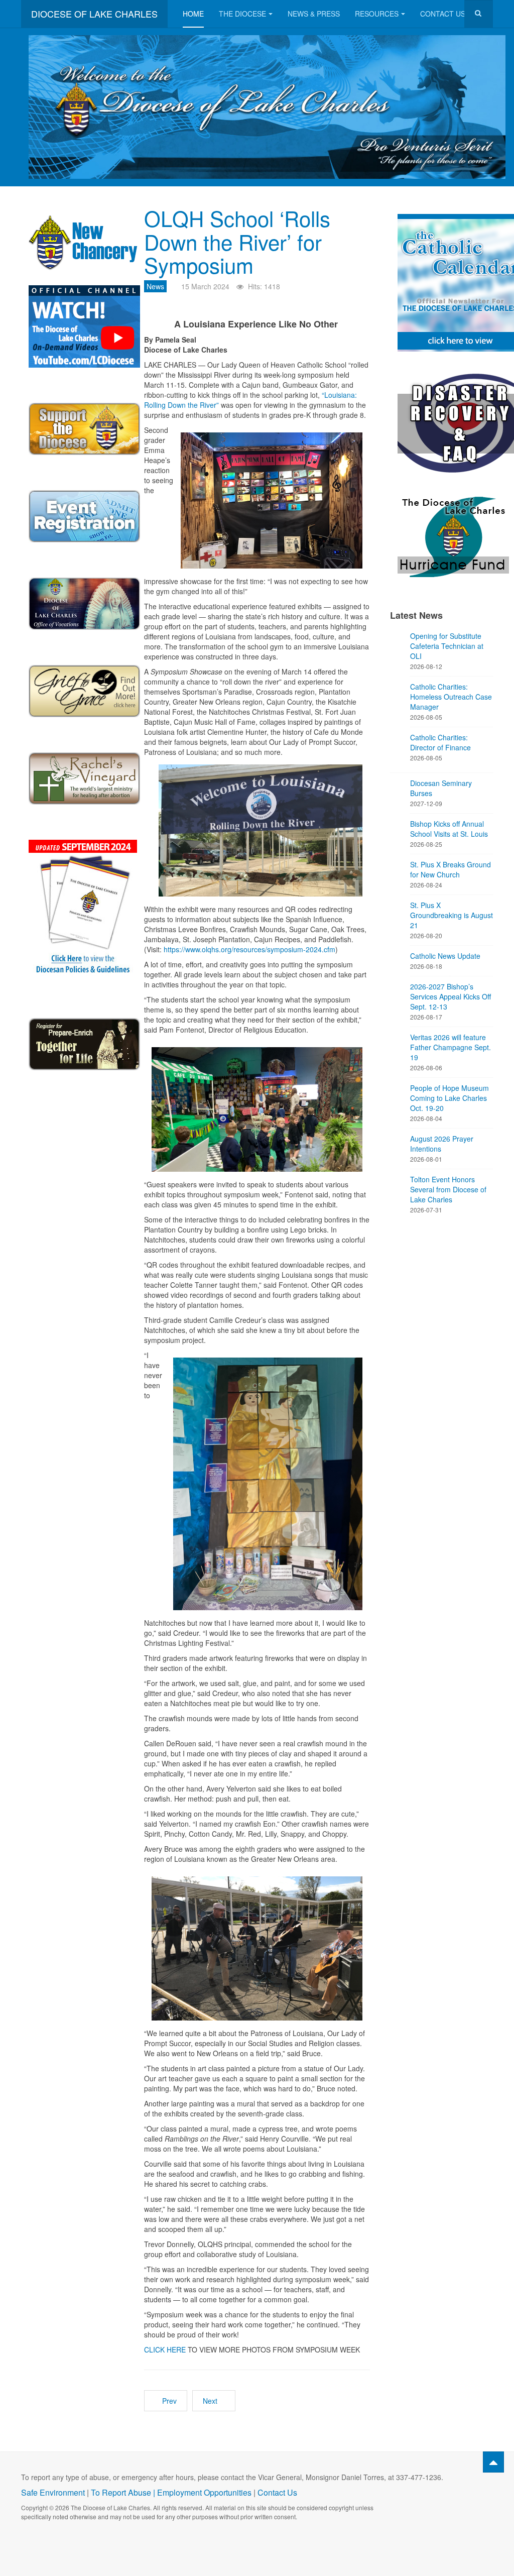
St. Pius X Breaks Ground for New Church (451, 869)
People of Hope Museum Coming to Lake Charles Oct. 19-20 (449, 1098)
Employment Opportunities (204, 2492)
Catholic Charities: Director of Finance (440, 742)
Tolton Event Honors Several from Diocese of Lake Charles (448, 1189)
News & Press (314, 14)
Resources (377, 14)
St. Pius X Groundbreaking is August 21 (452, 915)
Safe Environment (53, 2492)
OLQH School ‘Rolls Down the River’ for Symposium (237, 241)
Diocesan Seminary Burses (441, 788)
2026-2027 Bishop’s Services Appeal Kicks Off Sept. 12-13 (451, 996)
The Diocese (242, 14)
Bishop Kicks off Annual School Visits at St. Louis (449, 829)
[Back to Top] (493, 2462)
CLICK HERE (165, 2349)
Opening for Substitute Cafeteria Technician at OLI (447, 646)
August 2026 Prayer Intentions (442, 1144)
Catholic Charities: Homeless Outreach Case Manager (451, 697)
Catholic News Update (445, 956)
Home (193, 14)
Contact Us (443, 14)
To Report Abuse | (124, 2492)
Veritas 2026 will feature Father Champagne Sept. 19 (451, 1047)
